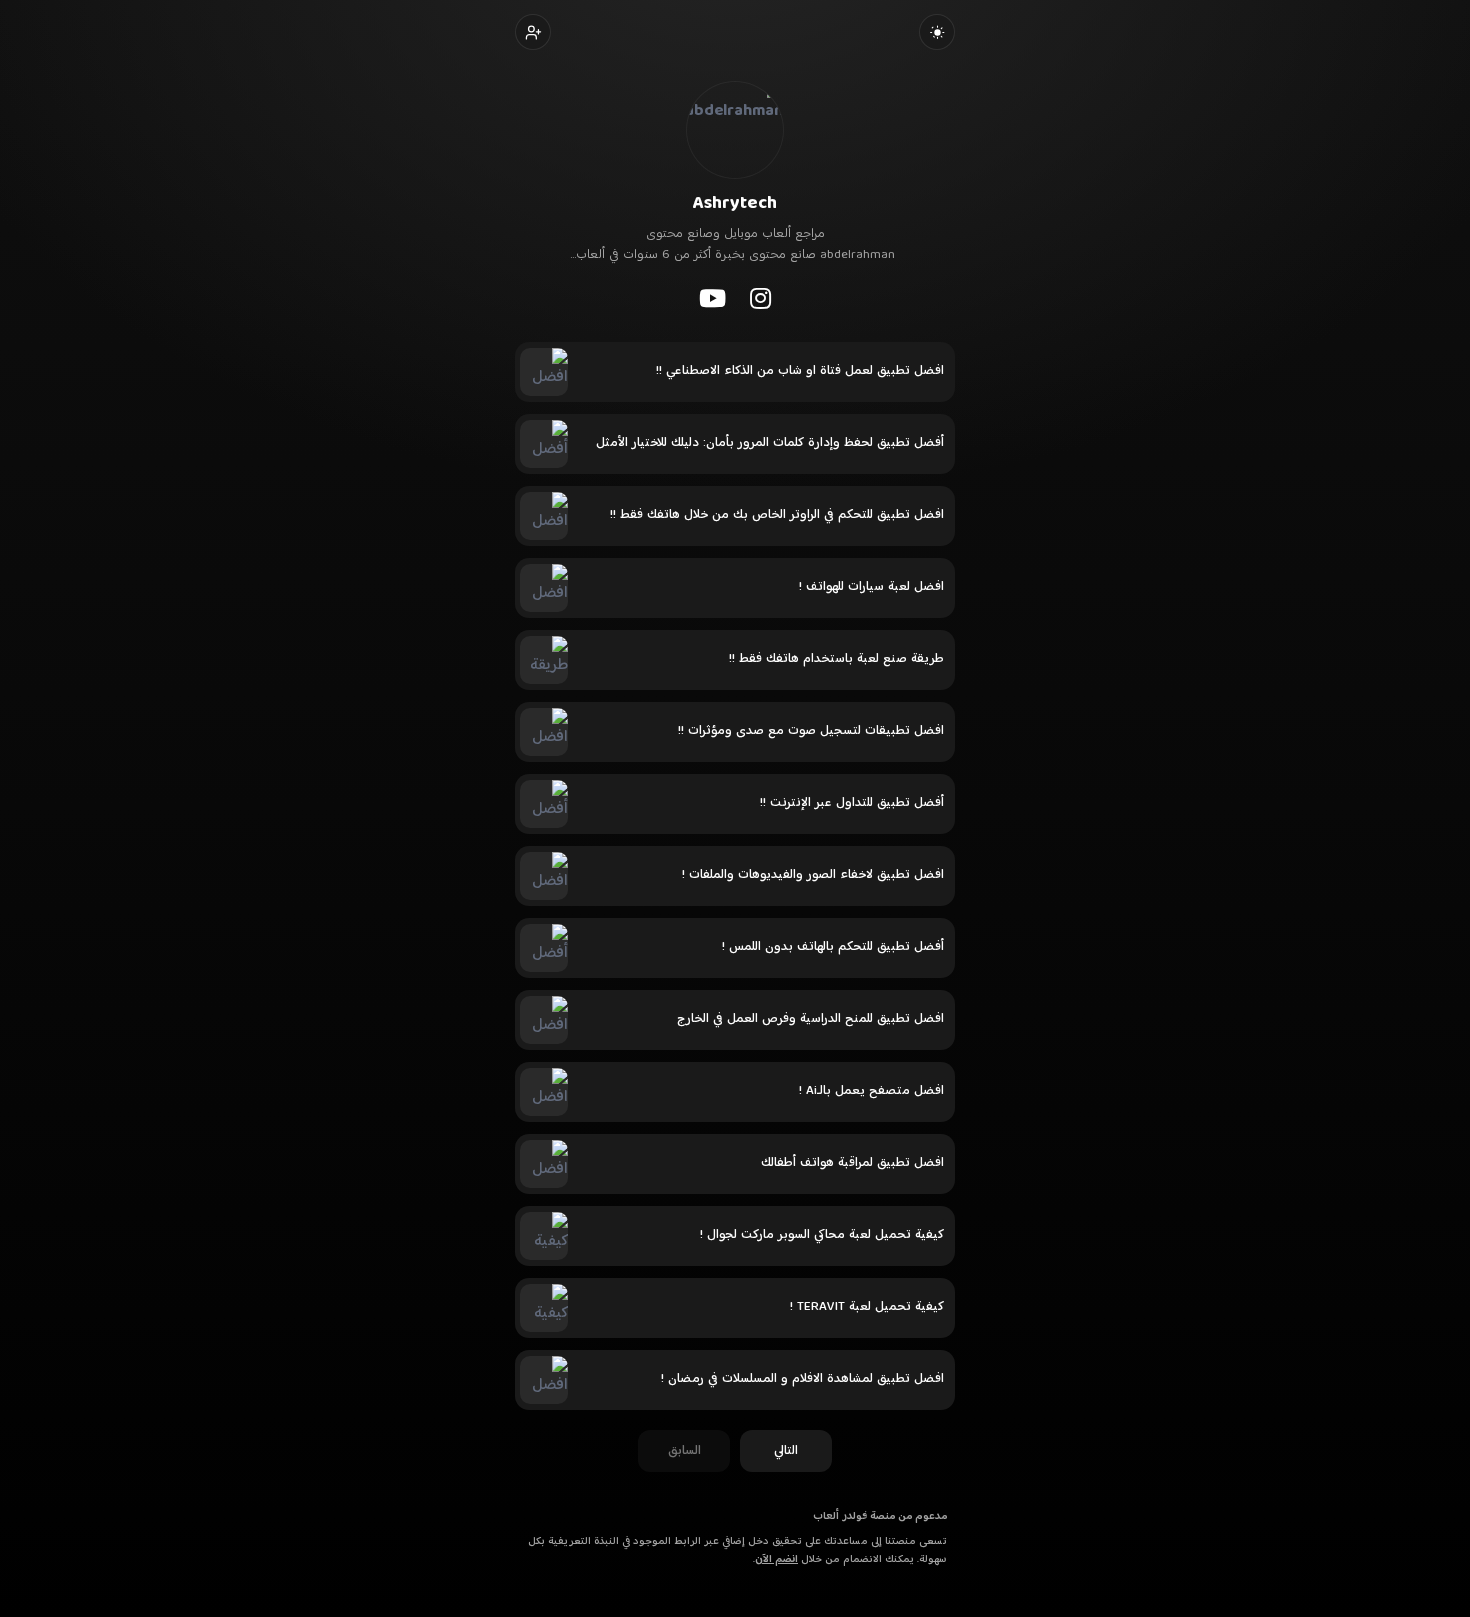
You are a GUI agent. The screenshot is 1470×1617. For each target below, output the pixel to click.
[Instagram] (760, 298)
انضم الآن (776, 1559)
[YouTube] (712, 298)
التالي (786, 1451)
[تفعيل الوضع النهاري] (937, 32)
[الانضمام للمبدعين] (533, 32)
